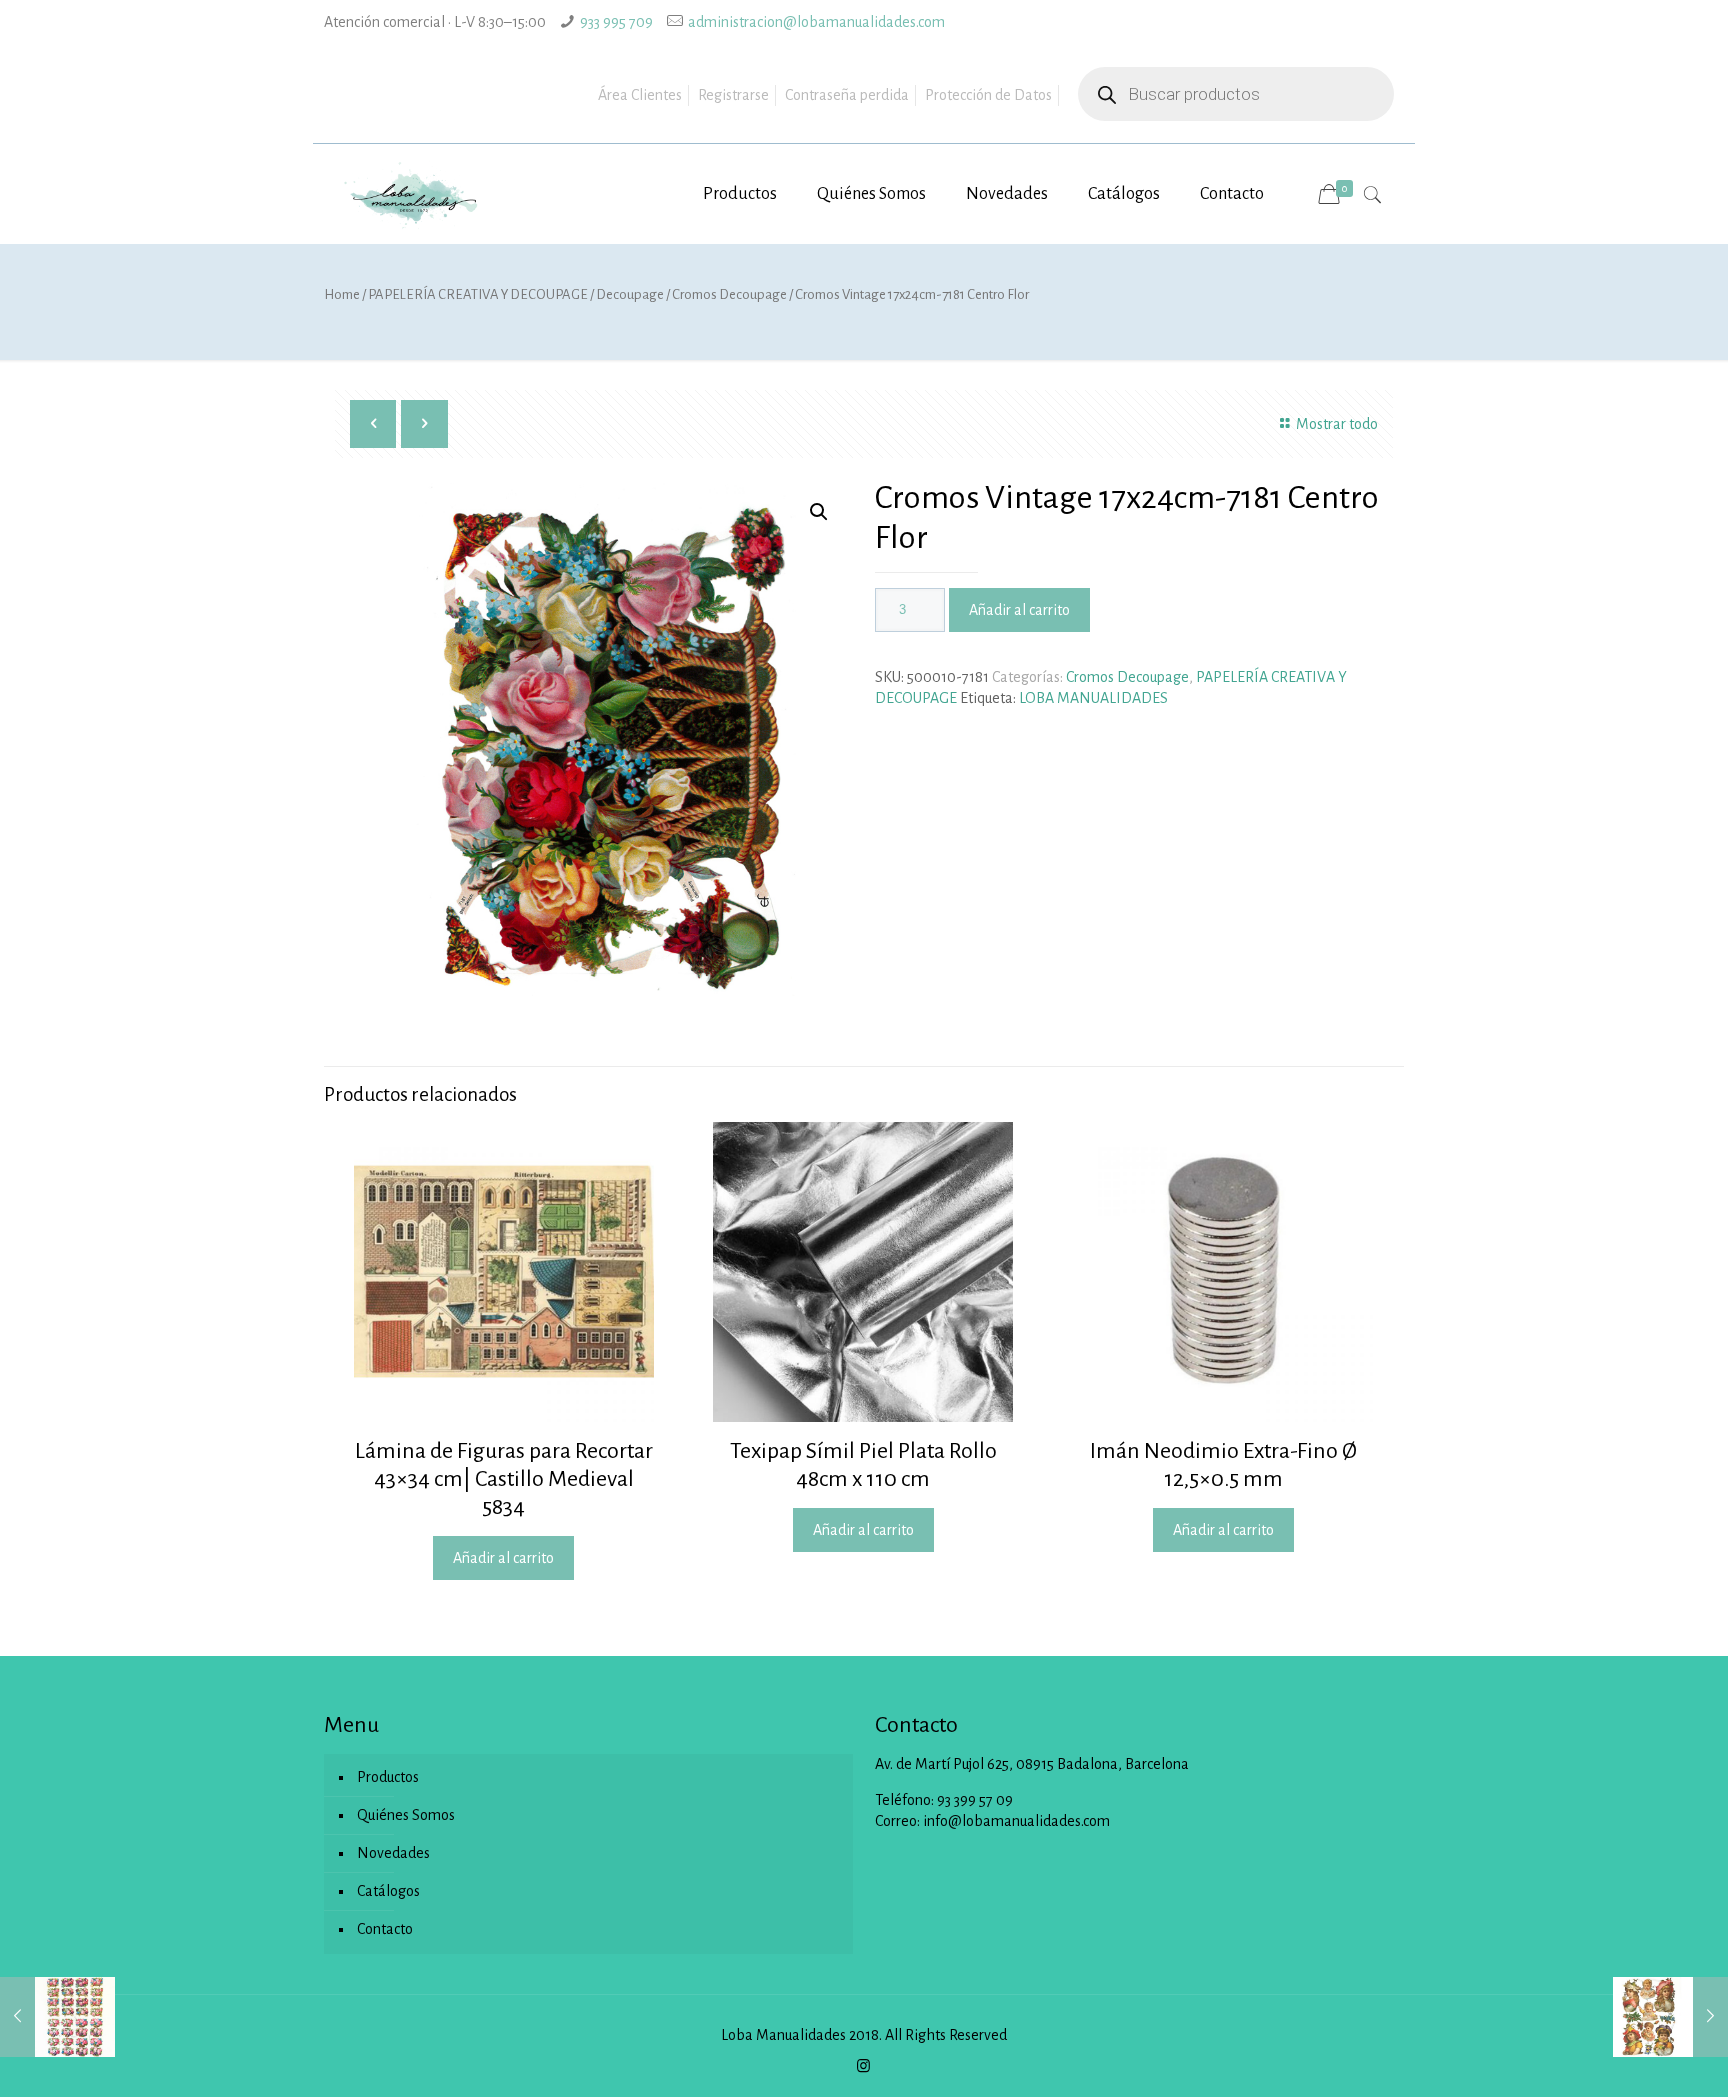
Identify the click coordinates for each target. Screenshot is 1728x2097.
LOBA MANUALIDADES (1093, 698)
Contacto (385, 1929)
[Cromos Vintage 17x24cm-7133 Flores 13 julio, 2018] (57, 2017)
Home (342, 294)
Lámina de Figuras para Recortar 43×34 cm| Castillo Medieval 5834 (504, 1479)
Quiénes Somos (406, 1815)
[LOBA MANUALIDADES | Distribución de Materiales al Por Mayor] (411, 194)
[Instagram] (863, 2066)
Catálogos (388, 1891)
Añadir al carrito (1019, 610)
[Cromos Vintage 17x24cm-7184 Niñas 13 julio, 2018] (1670, 2017)
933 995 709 (616, 22)
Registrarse (733, 95)
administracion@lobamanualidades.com (816, 22)
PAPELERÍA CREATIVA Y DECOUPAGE (478, 294)
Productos (388, 1777)
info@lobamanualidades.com (1016, 1821)
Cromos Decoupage (729, 294)
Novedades (393, 1853)
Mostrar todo (1337, 424)
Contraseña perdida (847, 95)
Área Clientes (640, 95)
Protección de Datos (988, 95)
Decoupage (630, 294)
